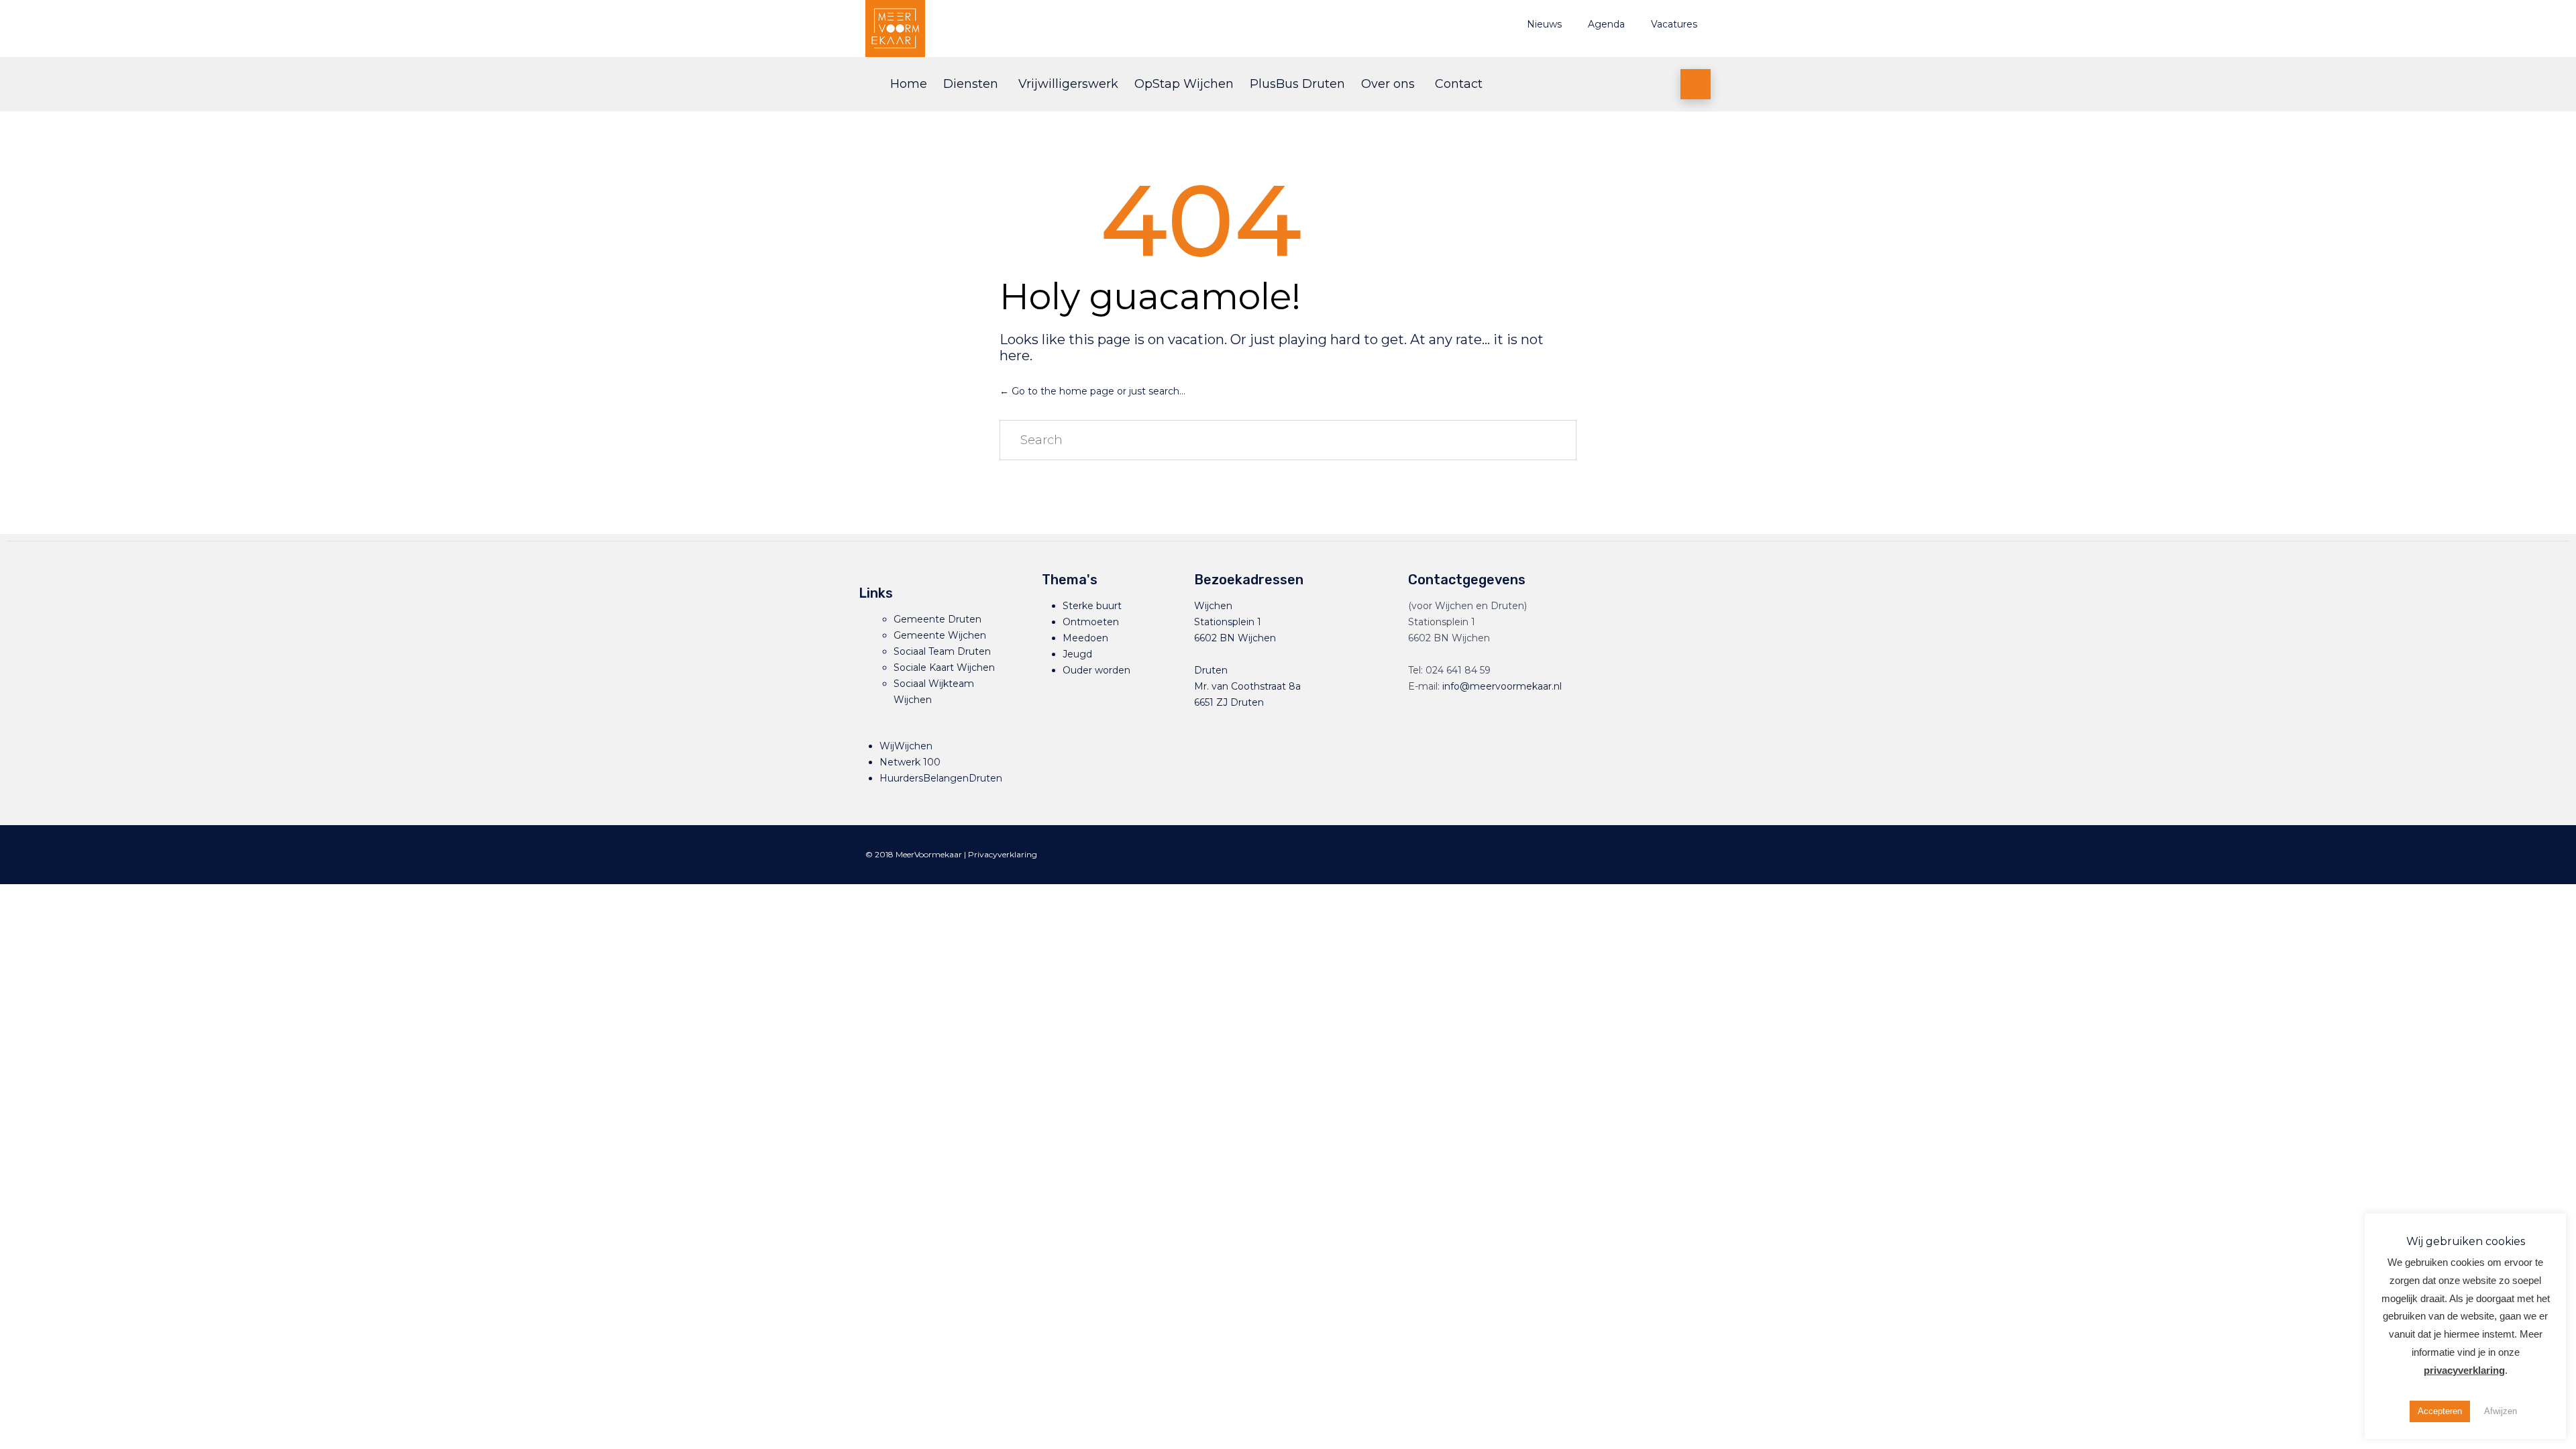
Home (909, 84)
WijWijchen (906, 746)
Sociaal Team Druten (942, 651)
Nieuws (1544, 24)
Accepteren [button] (2440, 1411)
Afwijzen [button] (2501, 1411)
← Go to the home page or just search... (1092, 391)
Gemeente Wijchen (940, 635)
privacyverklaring (2464, 1370)
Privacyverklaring (1003, 854)
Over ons (1388, 84)
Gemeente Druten (937, 619)
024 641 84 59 (1458, 670)
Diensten (971, 84)
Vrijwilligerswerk (1068, 84)
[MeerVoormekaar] (1016, 29)
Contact (1459, 84)
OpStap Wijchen (1184, 84)
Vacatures (1674, 24)
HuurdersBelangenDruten (941, 778)
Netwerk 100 (910, 762)
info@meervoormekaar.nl (1502, 686)
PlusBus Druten (1297, 84)
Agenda (1606, 24)
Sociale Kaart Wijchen (944, 667)
